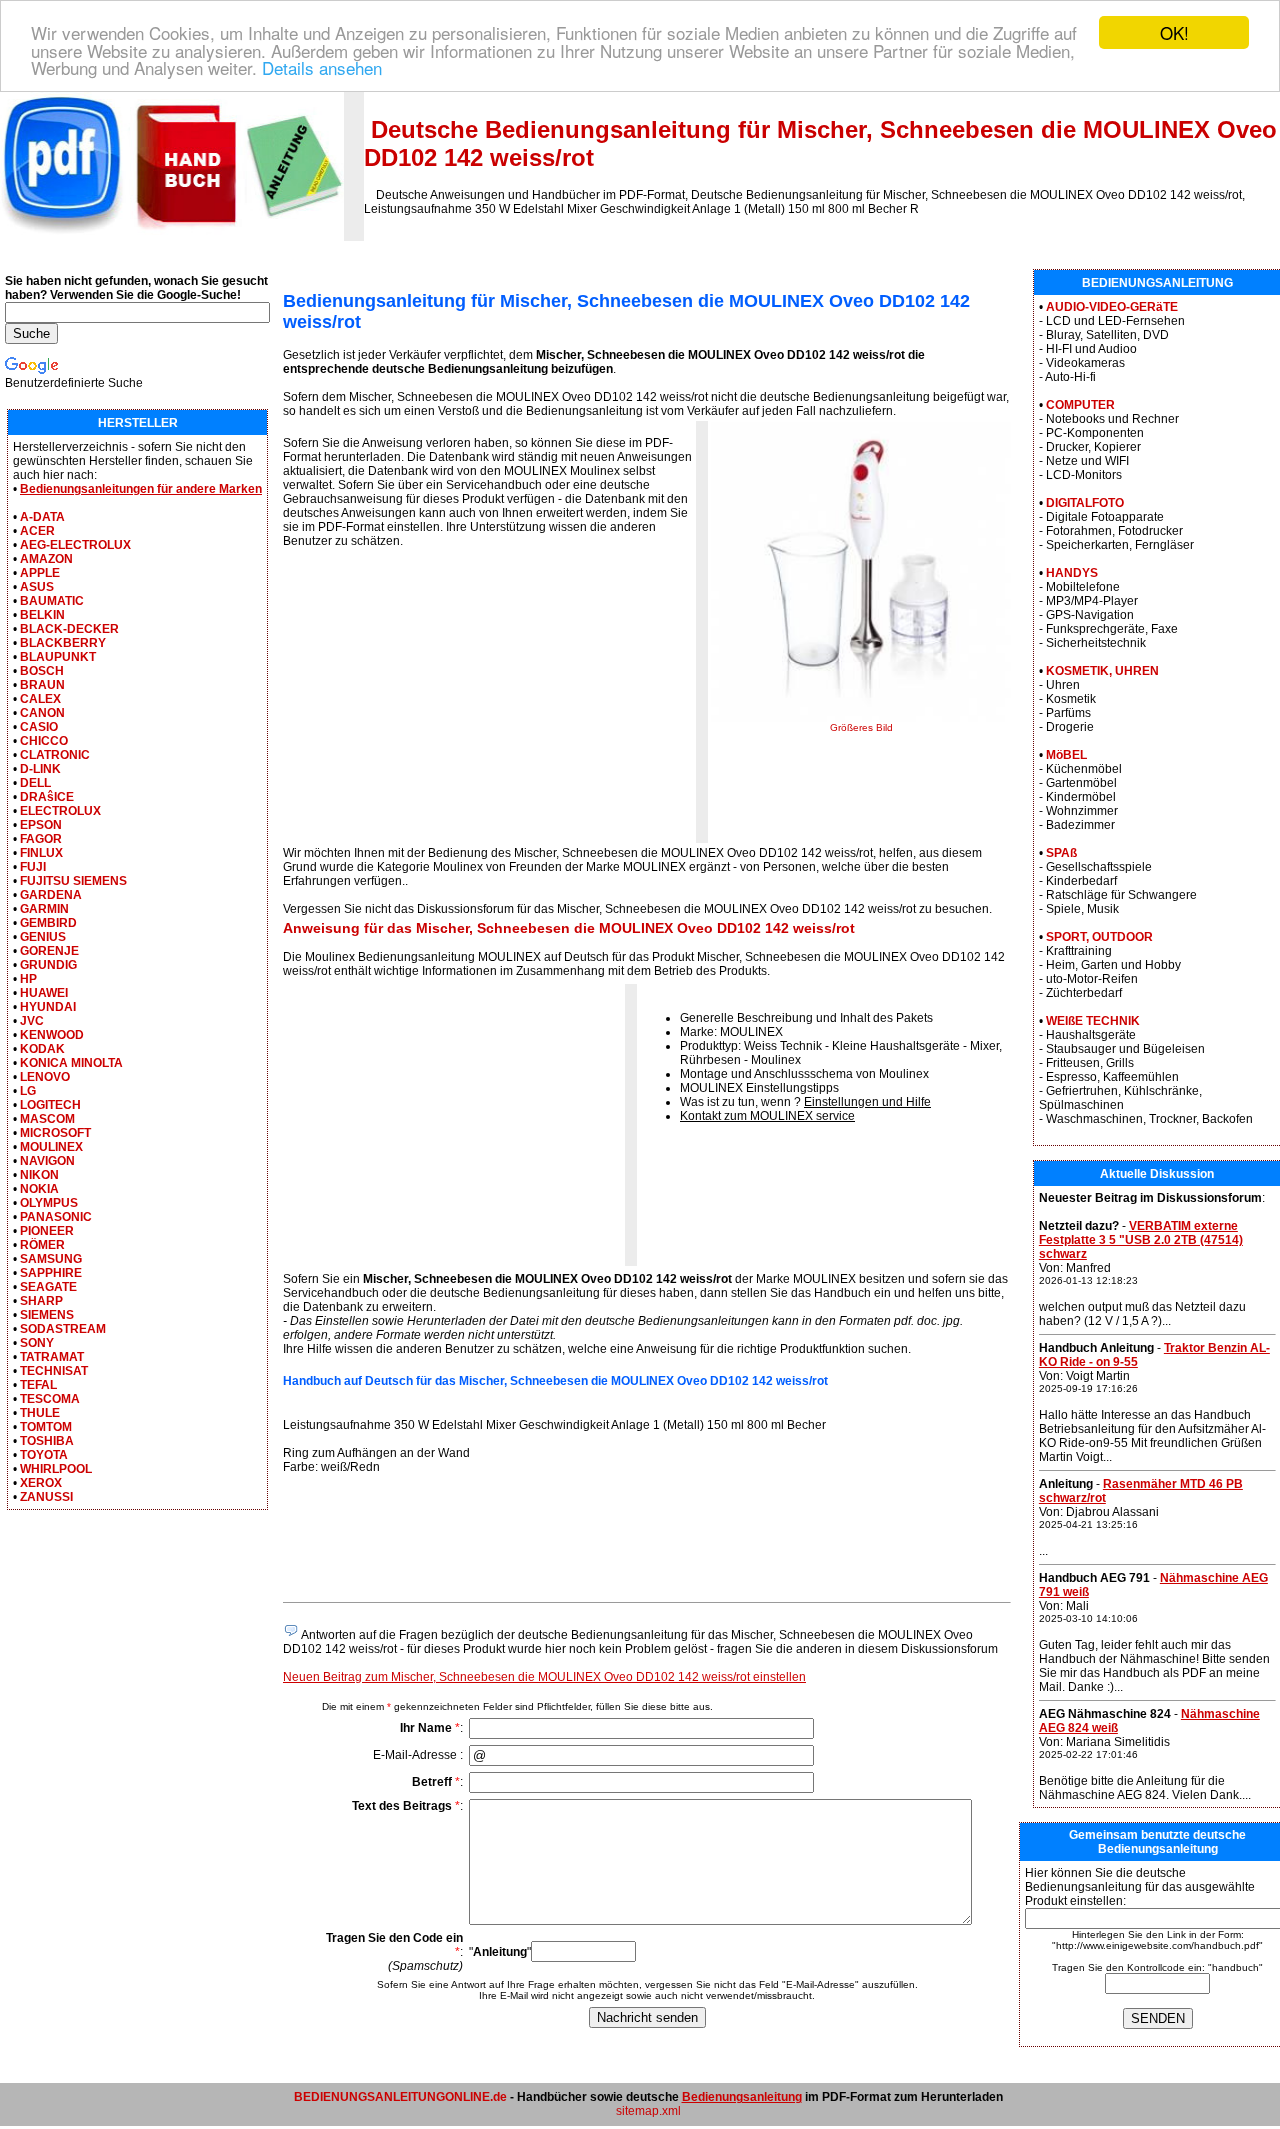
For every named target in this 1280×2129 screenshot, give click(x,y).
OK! (1174, 32)
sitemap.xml (648, 2111)
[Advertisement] (451, 702)
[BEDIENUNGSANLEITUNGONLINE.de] (172, 237)
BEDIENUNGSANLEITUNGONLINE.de (400, 2097)
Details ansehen (322, 67)
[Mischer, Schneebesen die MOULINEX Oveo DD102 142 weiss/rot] (861, 718)
